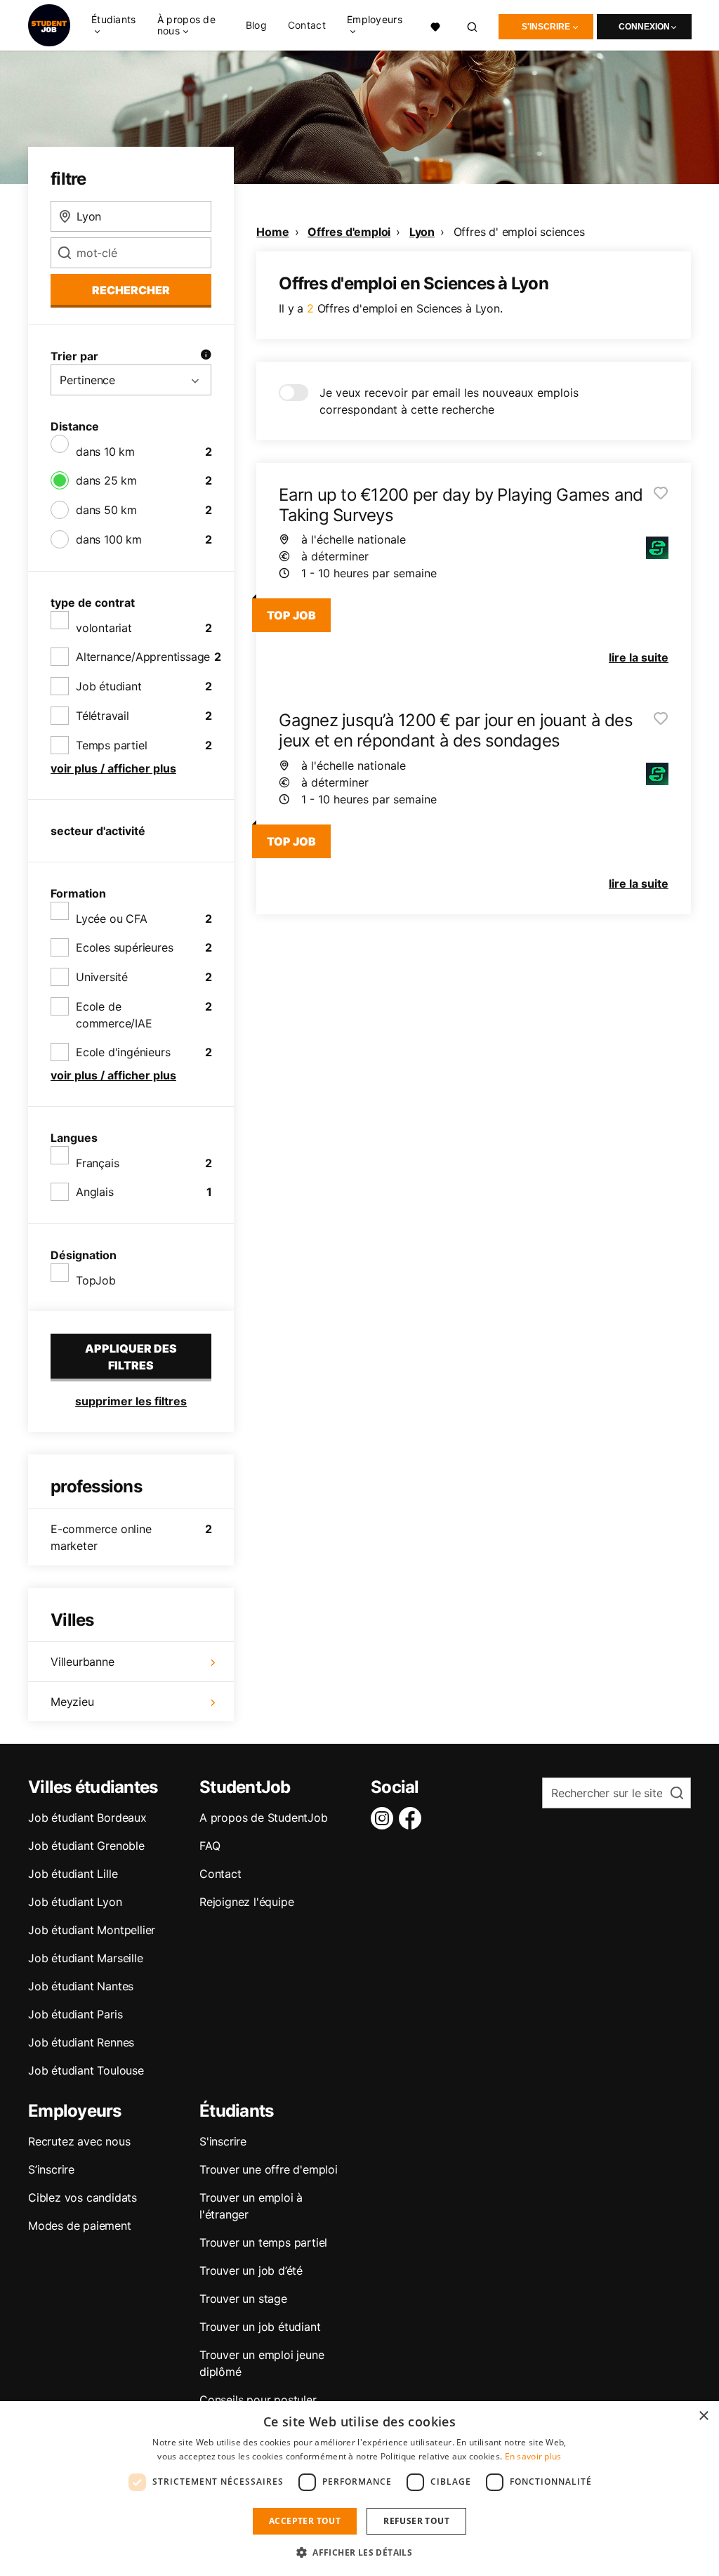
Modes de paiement (80, 2226)
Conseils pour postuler (258, 2400)
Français (97, 1163)
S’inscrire (51, 2169)
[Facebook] (413, 1818)
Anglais (95, 1192)
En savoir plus (533, 2456)
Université (102, 977)
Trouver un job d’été (251, 2271)
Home (272, 232)
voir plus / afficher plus (113, 768)
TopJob (96, 1280)
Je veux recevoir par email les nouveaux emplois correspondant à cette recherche (449, 401)
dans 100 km (109, 539)
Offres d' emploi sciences (519, 232)
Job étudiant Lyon (75, 1902)
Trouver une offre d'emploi (269, 2169)
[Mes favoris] (435, 25)
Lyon (422, 232)
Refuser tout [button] (416, 2521)
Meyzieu (72, 1702)
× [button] (703, 2416)
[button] (359, 2552)
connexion (644, 27)
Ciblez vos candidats (83, 2197)
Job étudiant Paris (75, 2014)
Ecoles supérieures (124, 947)
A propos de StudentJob (264, 1818)
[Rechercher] (473, 25)
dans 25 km (106, 480)
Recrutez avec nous (79, 2141)
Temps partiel (111, 745)
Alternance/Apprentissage (143, 657)
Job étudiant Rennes (81, 2042)
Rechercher (131, 290)
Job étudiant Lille (73, 1874)
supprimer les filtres (131, 1401)
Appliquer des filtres (131, 1357)
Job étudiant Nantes (81, 1986)
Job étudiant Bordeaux (87, 1818)
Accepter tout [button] (305, 2521)
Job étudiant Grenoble (86, 1846)
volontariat (104, 628)
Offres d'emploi (349, 232)
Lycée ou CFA (112, 919)
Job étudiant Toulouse (86, 2070)
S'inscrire (546, 27)
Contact (307, 25)
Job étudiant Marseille (86, 1958)
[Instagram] (385, 1818)
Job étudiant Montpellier (92, 1930)
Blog (256, 25)
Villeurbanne (83, 1662)
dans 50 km (106, 510)
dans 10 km (105, 452)
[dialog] (359, 2489)
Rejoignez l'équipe (246, 1902)
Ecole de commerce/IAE (114, 1015)
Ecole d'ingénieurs (123, 1052)
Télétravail (103, 716)
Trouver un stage (243, 2299)
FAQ (210, 1846)
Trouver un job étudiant (260, 2327)
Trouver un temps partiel (263, 2242)
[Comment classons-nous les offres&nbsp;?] (206, 356)
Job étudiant (109, 686)
